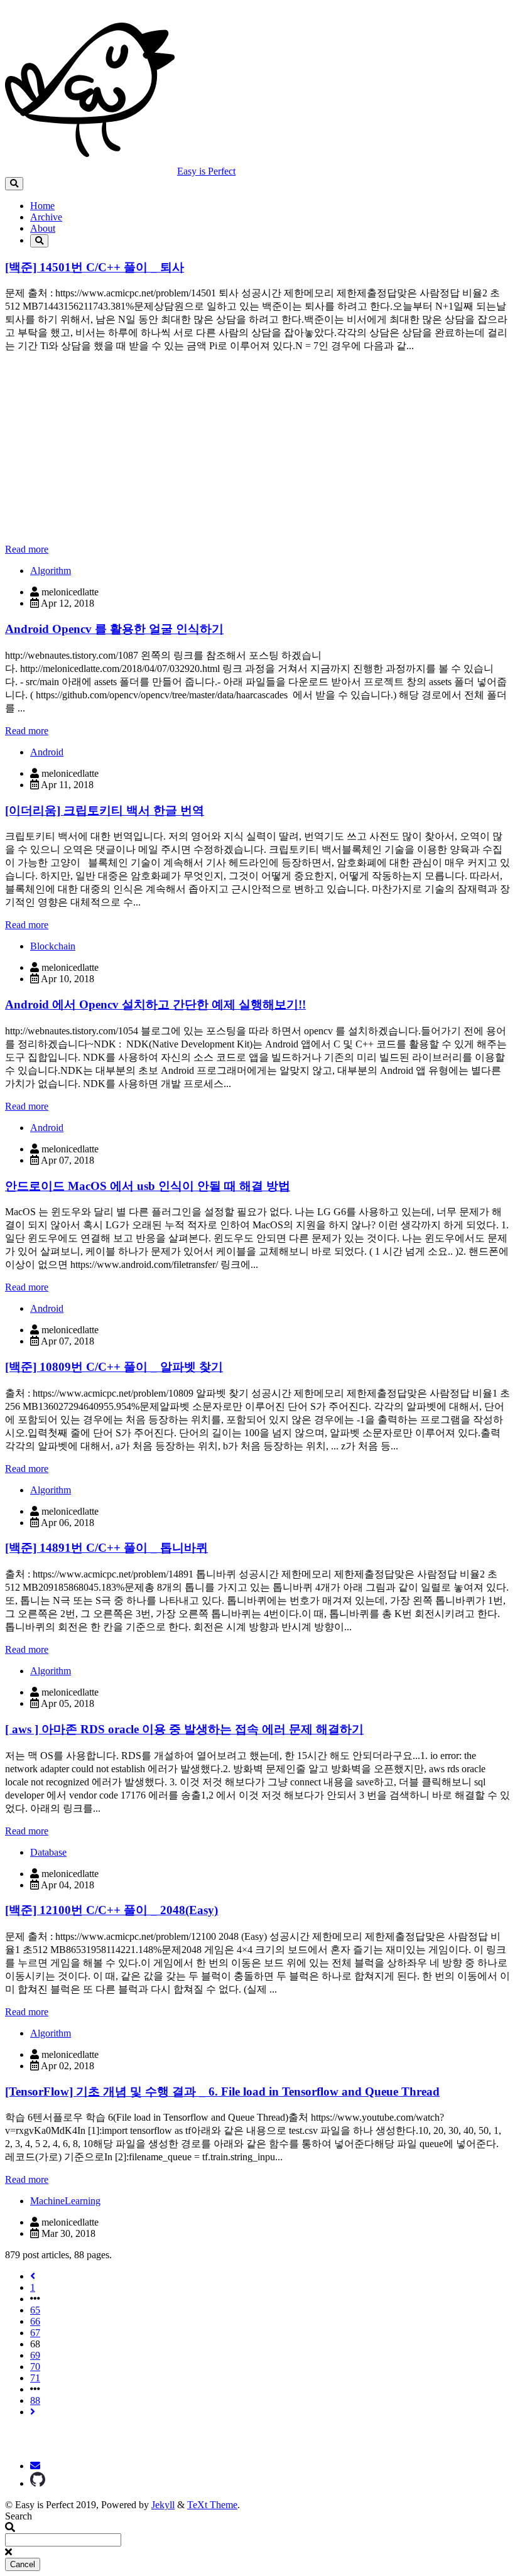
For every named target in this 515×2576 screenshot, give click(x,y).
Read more (27, 549)
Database (48, 1852)
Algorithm (51, 571)
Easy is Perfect (206, 171)
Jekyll (163, 2505)
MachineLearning (65, 2201)
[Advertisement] (257, 446)
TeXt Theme (212, 2505)
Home (42, 206)
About (43, 228)
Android (47, 752)
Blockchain (53, 946)
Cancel (23, 2564)
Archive (46, 217)
